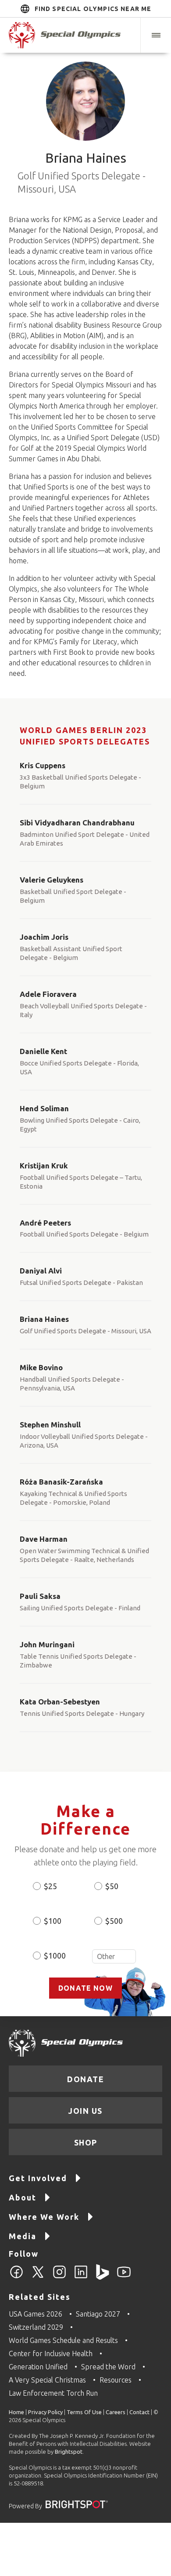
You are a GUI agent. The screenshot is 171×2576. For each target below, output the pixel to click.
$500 (114, 1921)
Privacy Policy (45, 2412)
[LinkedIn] (81, 2277)
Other (114, 1956)
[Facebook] (16, 2277)
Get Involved (38, 2178)
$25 (50, 1886)
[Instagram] (59, 2277)
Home (16, 2412)
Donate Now (85, 1988)
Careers (116, 2412)
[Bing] (102, 2277)
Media (23, 2236)
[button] (156, 35)
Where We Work (44, 2217)
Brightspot (69, 2452)
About (23, 2197)
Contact (139, 2412)
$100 (53, 1921)
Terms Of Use (84, 2412)
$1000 (55, 1956)
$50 (112, 1886)
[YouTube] (124, 2277)
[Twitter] (38, 2277)
